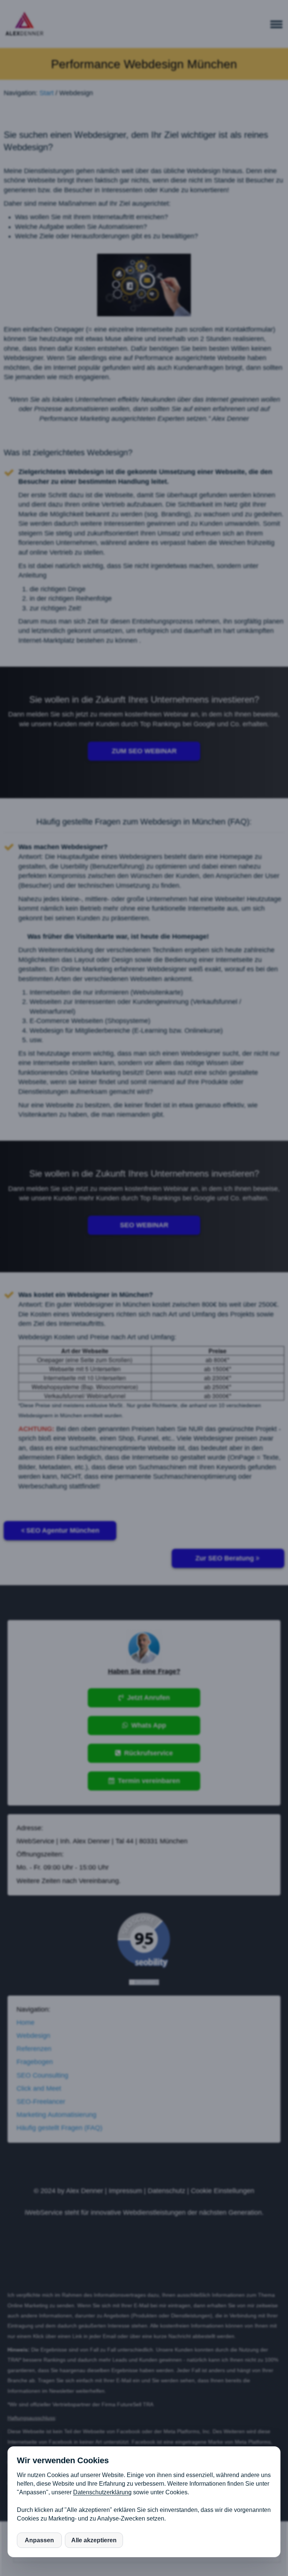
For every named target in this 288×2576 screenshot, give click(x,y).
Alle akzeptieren (94, 2540)
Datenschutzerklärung (102, 2492)
